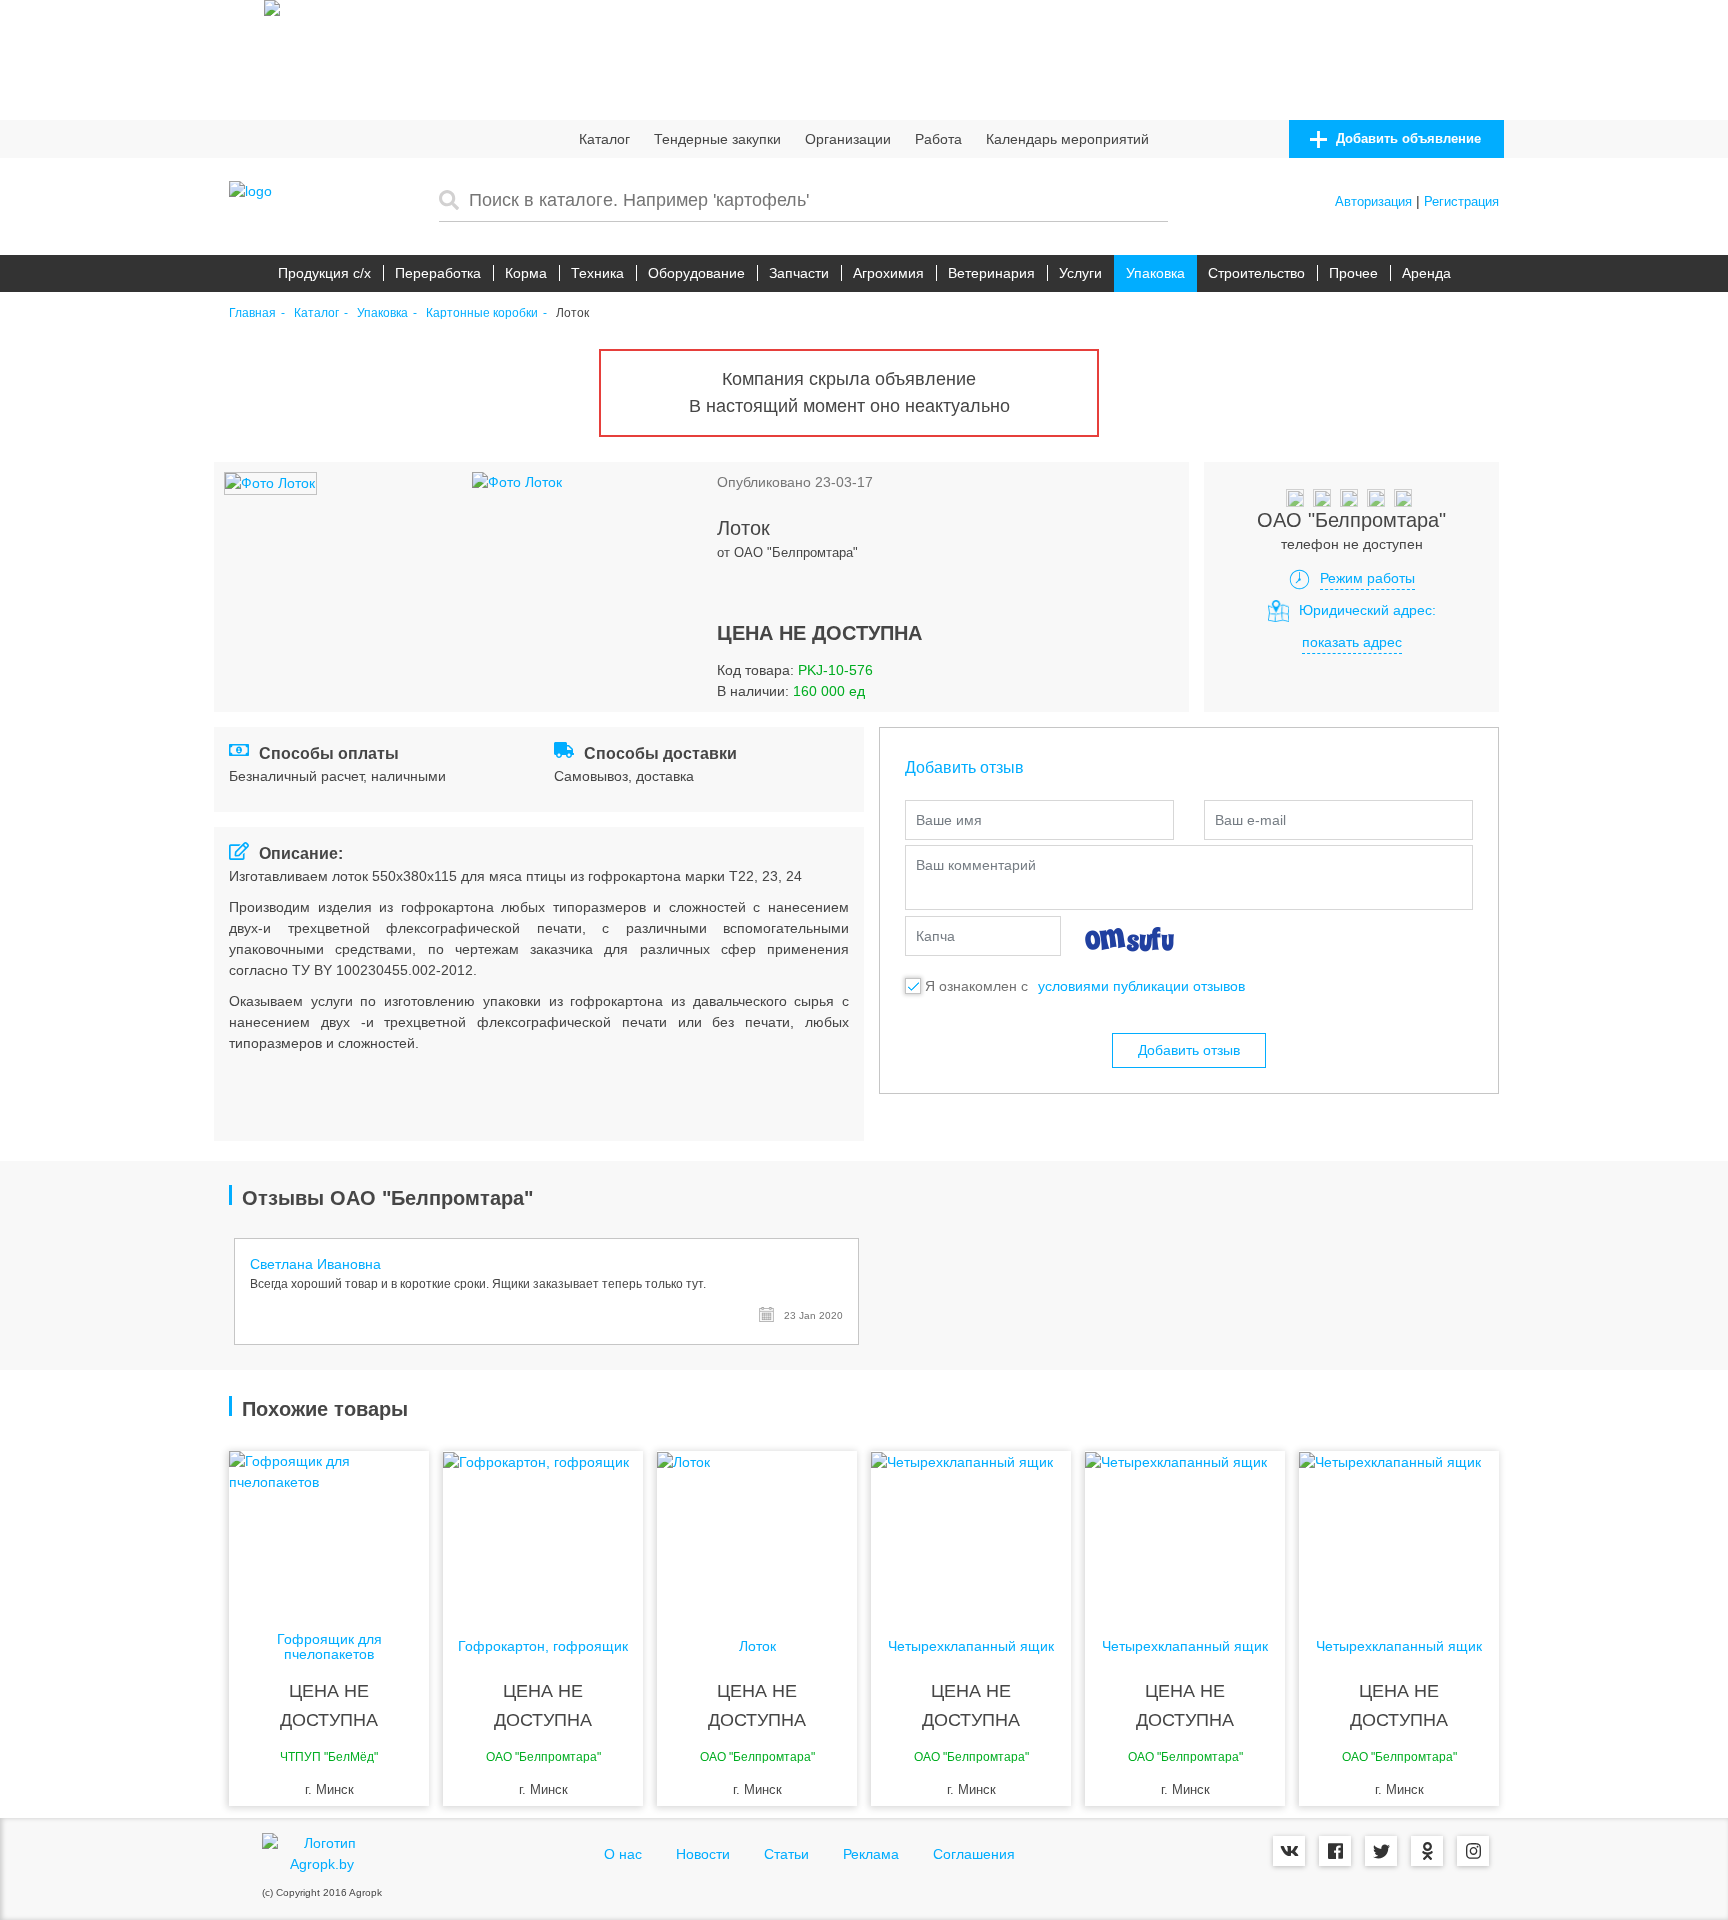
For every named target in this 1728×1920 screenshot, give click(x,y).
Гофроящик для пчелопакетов (329, 1647)
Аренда (1426, 273)
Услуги (1080, 273)
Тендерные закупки (717, 139)
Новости (703, 1854)
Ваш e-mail (1250, 820)
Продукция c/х (324, 273)
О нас (623, 1854)
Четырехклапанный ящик (971, 1646)
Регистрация (1461, 201)
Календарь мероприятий (1067, 139)
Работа (938, 139)
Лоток (757, 1646)
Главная (252, 313)
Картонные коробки (482, 313)
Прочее (1353, 273)
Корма (526, 273)
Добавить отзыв (1189, 1050)
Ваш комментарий (976, 865)
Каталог (604, 139)
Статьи (786, 1854)
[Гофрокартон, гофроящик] (543, 1531)
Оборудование (696, 273)
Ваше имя (949, 820)
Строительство (1256, 273)
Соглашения (974, 1854)
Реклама (871, 1854)
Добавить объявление (1406, 138)
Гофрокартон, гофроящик (543, 1646)
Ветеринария (991, 273)
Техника (597, 273)
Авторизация (1373, 201)
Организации (848, 139)
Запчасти (799, 273)
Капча (935, 936)
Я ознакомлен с (976, 986)
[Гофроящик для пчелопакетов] (329, 1531)
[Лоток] (757, 1531)
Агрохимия (888, 273)
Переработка (438, 273)
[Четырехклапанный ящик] (971, 1531)
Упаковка (1155, 273)
